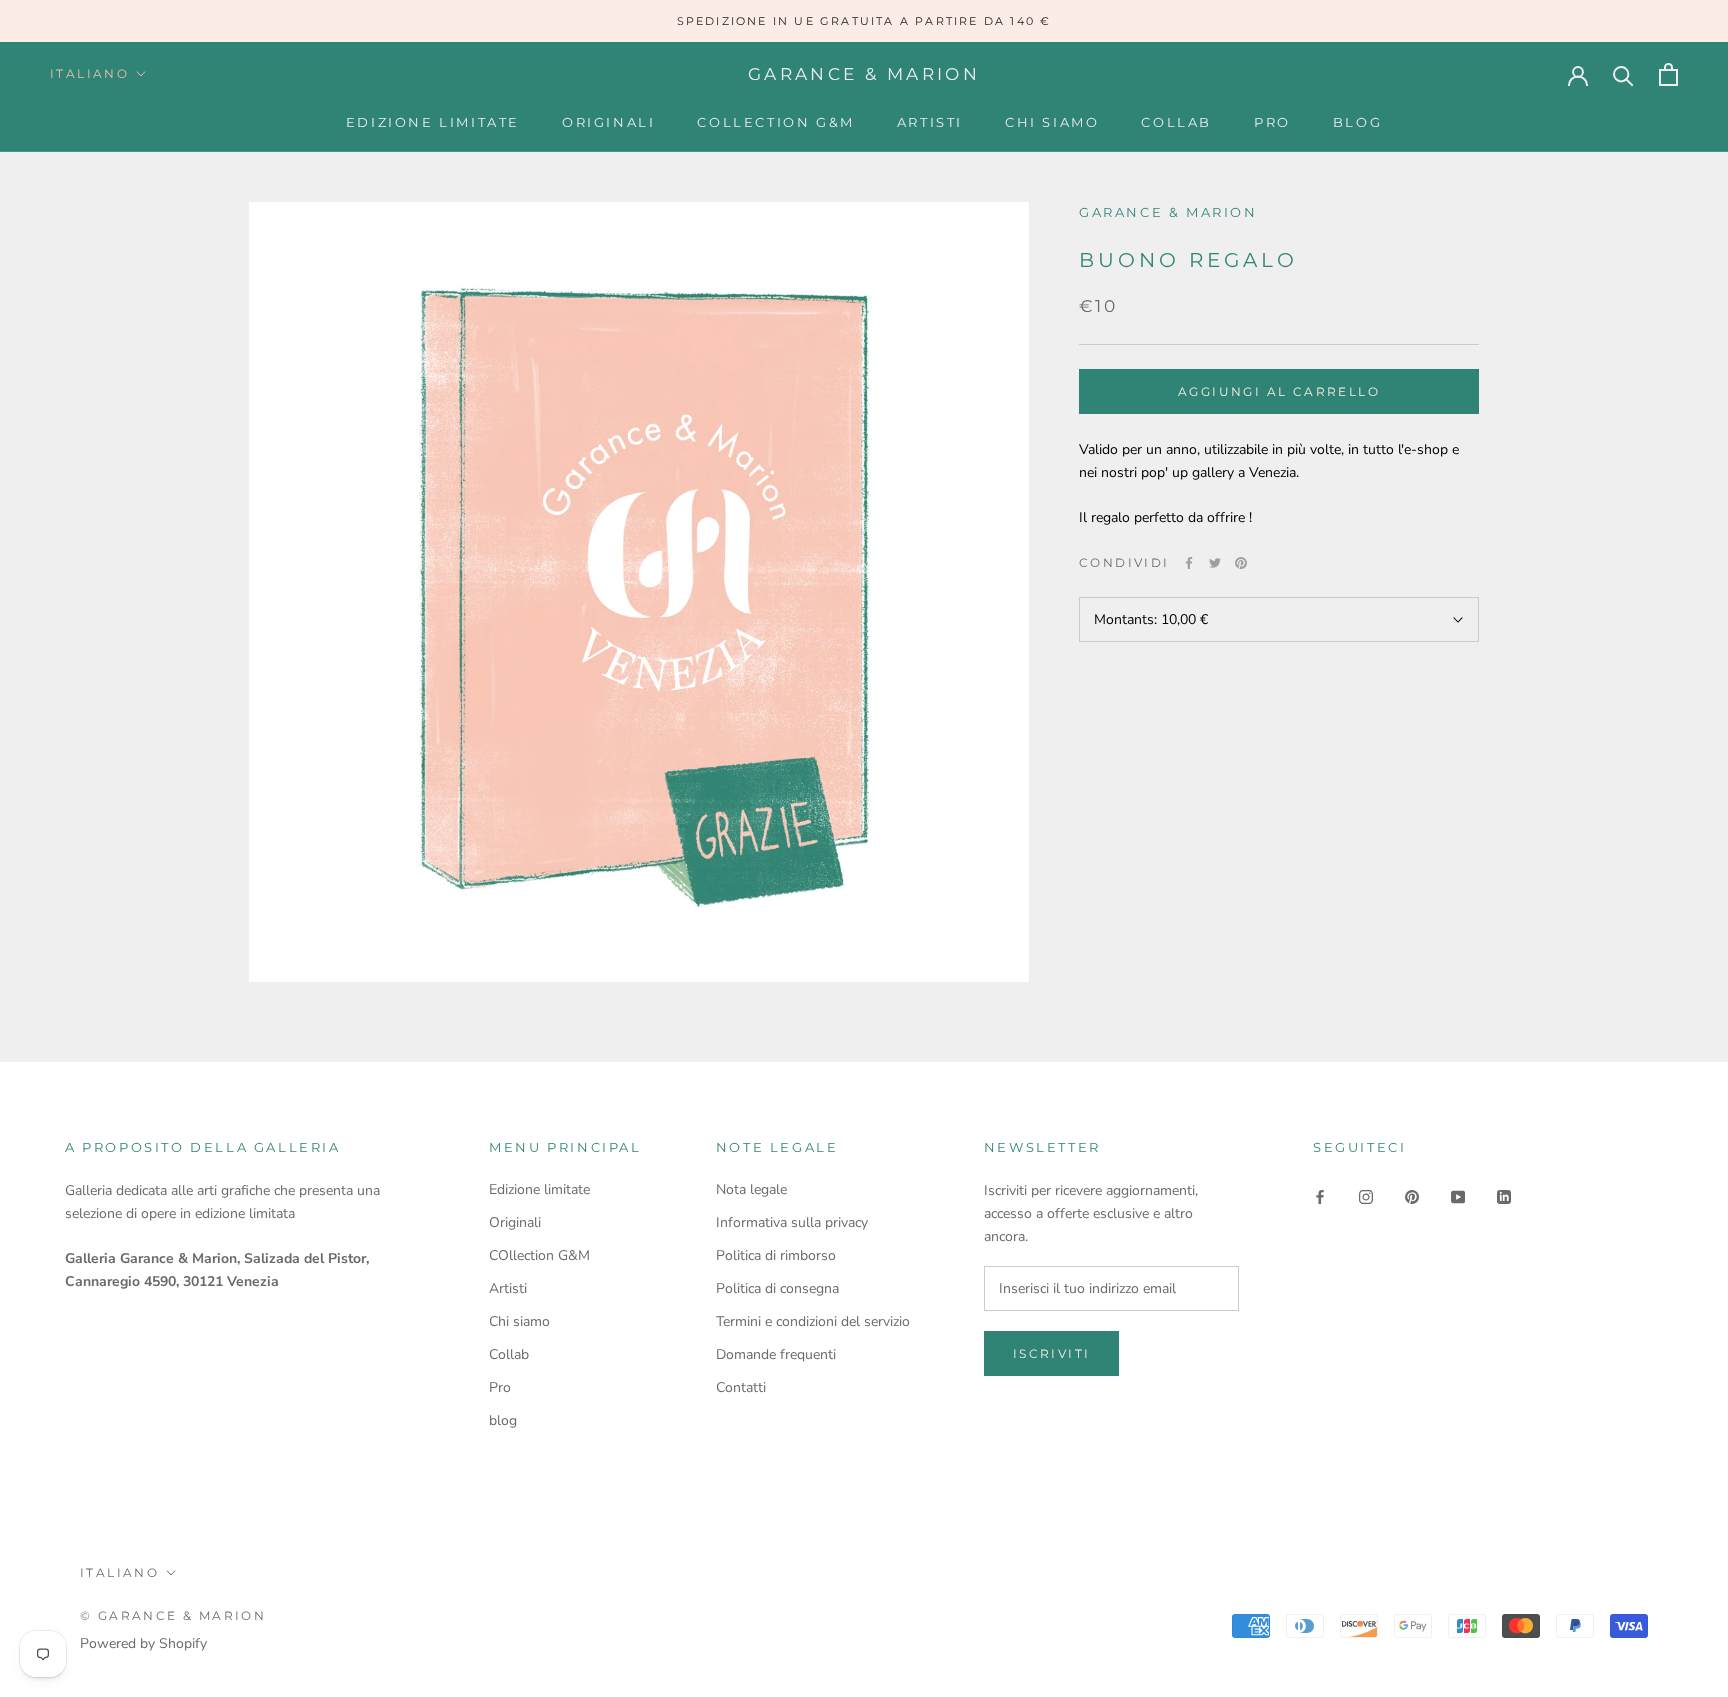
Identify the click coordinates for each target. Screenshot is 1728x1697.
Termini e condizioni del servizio (813, 1321)
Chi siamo (1052, 122)
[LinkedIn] (1504, 1196)
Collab (1176, 122)
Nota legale (751, 1189)
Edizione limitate (433, 122)
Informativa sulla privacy (792, 1222)
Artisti (930, 122)
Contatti (741, 1387)
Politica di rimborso (776, 1255)
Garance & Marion (1168, 212)
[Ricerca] (1623, 74)
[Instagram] (1366, 1196)
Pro (1272, 122)
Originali (608, 122)
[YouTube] (1458, 1196)
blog (1357, 122)
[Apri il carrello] (1668, 74)
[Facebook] (1189, 563)
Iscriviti (1052, 1353)
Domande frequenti (776, 1354)
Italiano (89, 73)
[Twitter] (1215, 563)
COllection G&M (775, 122)
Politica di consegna (777, 1288)
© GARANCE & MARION (173, 1615)
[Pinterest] (1241, 563)
